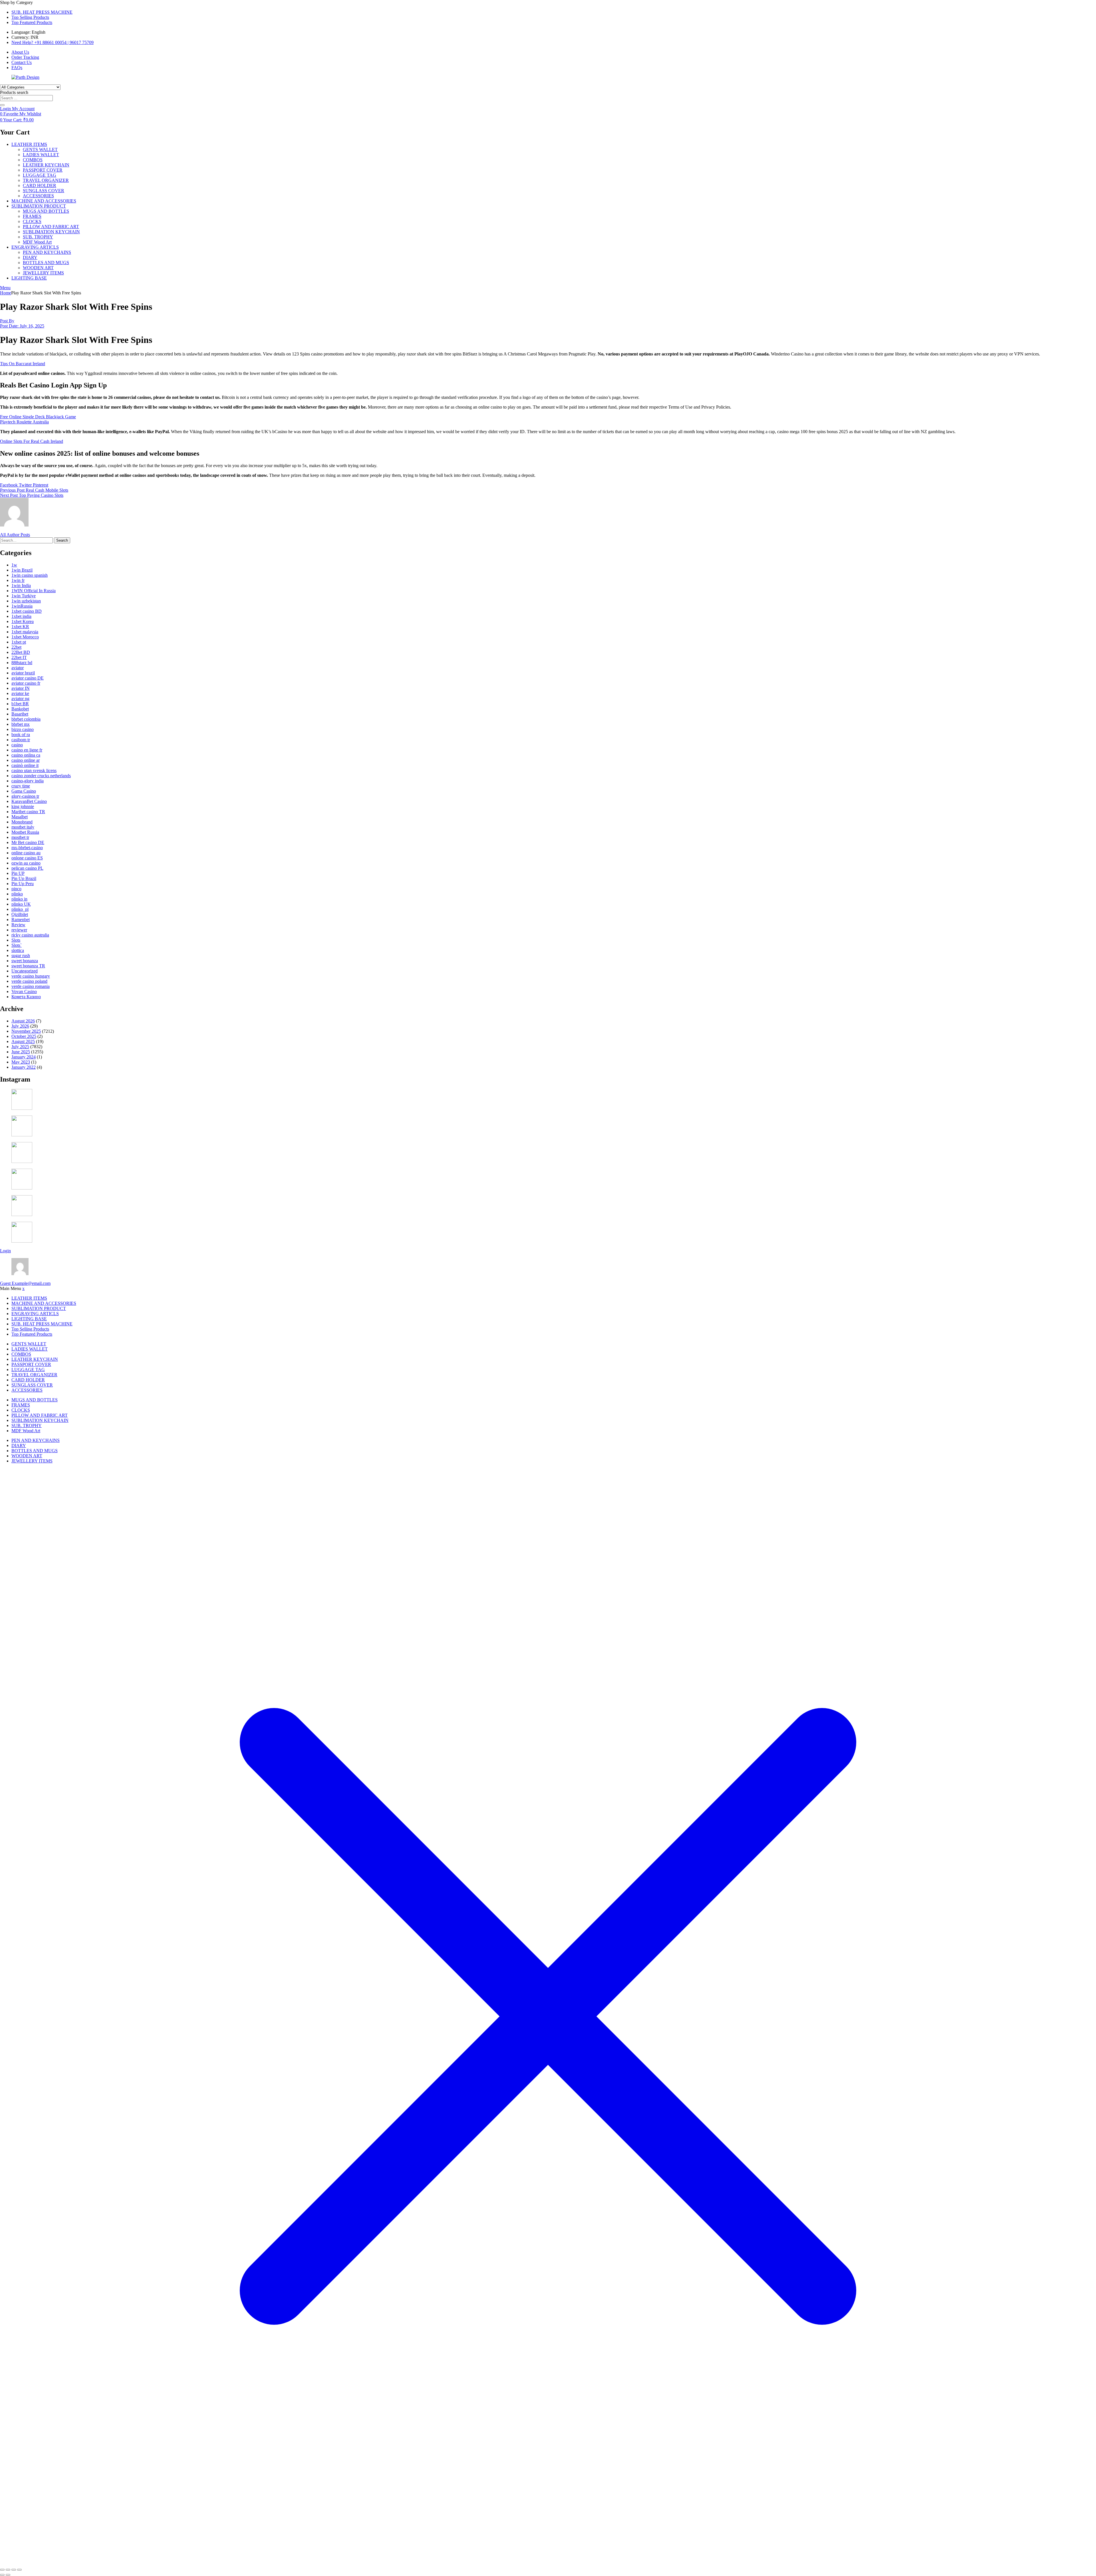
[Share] (14, 2570)
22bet (16, 647)
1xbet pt (19, 642)
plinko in (19, 899)
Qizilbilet (20, 914)
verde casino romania (31, 986)
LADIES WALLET (41, 155)
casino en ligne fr (27, 750)
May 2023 (21, 1062)
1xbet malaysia (25, 632)
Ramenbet (21, 920)
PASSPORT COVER (43, 170)
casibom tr (21, 740)
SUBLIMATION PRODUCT (39, 206)
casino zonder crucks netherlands (41, 776)
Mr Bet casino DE (28, 842)
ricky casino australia (30, 935)
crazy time (21, 786)
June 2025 (21, 1052)
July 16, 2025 (22, 326)
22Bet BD (21, 652)
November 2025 (26, 1031)
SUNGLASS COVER (44, 191)
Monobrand (22, 822)
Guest (25, 1283)
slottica (18, 950)
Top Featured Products (32, 22)
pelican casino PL (27, 868)
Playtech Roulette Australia (24, 422)
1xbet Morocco (25, 637)
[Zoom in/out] (2, 2570)
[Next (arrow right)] (8, 2575)
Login (5, 1251)
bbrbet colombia (26, 719)
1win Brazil (22, 570)
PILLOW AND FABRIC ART (51, 227)
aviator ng (20, 699)
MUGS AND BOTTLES (46, 211)
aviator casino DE (28, 678)
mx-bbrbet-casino (27, 848)
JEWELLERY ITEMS (43, 273)
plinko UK (21, 904)
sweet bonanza (25, 961)
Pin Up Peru (23, 884)
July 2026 (20, 1026)
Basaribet (20, 714)
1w (14, 565)
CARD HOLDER (40, 185)
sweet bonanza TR (28, 966)
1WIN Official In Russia (34, 591)
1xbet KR (20, 627)
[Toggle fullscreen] (8, 2570)
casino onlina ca (26, 755)
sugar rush (21, 956)
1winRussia (22, 606)
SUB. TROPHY (38, 237)
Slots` (17, 945)
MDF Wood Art (37, 242)
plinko (17, 894)
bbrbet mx (21, 724)
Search (62, 540)
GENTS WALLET (40, 149)
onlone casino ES (27, 858)
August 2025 (23, 1041)
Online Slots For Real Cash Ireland (32, 441)
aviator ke (20, 693)
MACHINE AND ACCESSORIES (44, 201)
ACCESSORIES (38, 196)
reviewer (19, 930)
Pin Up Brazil (24, 878)
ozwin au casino (26, 863)
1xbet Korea (23, 621)
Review (18, 925)
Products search (14, 92)
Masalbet (20, 817)
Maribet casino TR (28, 812)
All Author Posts (15, 535)
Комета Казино (26, 997)
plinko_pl (20, 909)
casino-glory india (28, 781)
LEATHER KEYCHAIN (46, 165)
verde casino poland (29, 981)
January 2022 (24, 1067)
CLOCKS (32, 221)
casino (17, 745)
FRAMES (32, 216)
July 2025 (20, 1047)
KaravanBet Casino (29, 801)
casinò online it (25, 765)
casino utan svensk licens (34, 770)
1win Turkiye (24, 596)
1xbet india (21, 616)
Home (6, 293)
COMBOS (33, 160)
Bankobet (20, 709)
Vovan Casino (24, 991)
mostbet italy (23, 827)
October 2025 (24, 1036)
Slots (16, 940)
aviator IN (21, 688)
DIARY (30, 257)
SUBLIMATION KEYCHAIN (51, 232)
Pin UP (18, 873)
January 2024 (24, 1057)
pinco (16, 889)
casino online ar (26, 760)
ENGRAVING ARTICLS (35, 247)
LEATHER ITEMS (29, 144)
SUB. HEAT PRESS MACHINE (42, 12)
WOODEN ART (38, 268)
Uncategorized (25, 971)
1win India (21, 585)
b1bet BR (20, 704)
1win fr (18, 580)
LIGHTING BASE (29, 278)
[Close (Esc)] (19, 2570)
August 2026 (23, 1021)
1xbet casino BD (27, 611)
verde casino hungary (31, 976)
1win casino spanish (30, 575)
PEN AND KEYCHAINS (47, 252)
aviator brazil (23, 673)
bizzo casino (23, 729)
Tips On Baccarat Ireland (23, 364)
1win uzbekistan (26, 601)
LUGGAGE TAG (40, 175)
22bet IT (19, 657)
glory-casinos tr (25, 796)
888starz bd (22, 663)
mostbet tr (20, 837)
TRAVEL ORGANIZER (46, 180)
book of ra (21, 735)
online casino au (26, 853)
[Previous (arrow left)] (2, 2575)
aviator (18, 668)
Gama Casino (24, 791)
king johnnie (23, 806)
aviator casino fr (26, 683)
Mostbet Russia (25, 832)
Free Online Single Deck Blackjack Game (38, 417)
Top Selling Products (30, 17)
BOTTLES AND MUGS (46, 263)
